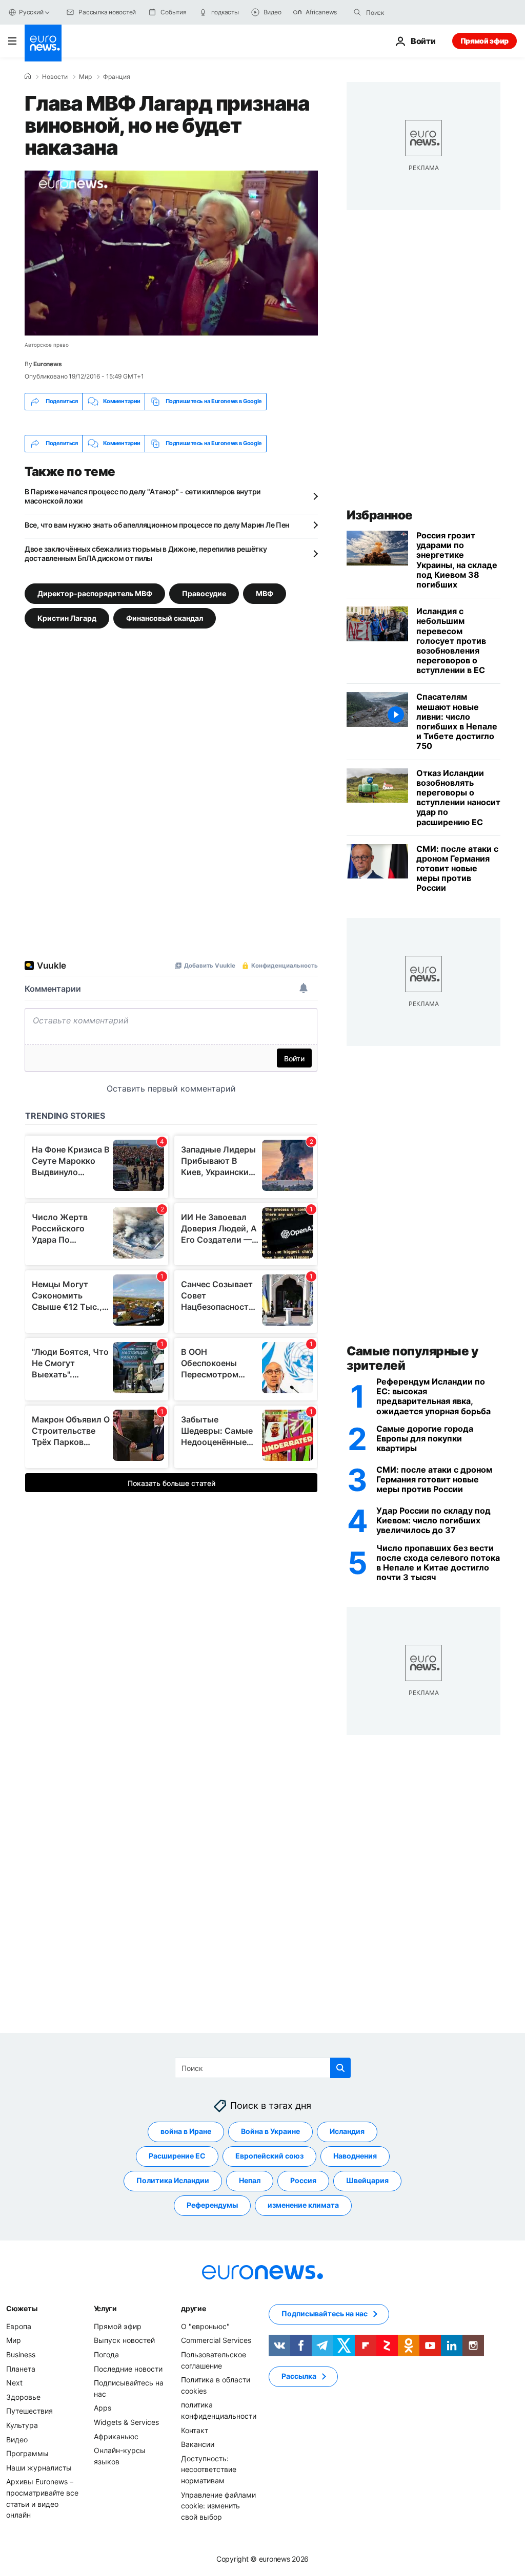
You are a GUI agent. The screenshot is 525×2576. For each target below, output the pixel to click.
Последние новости (128, 2369)
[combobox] (409, 12)
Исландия (347, 2132)
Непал (250, 2181)
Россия (303, 2181)
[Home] (28, 76)
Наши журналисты (39, 2468)
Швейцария (367, 2181)
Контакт (195, 2430)
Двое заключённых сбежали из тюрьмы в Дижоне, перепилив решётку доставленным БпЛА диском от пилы (146, 553)
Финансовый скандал (165, 617)
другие (193, 2308)
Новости (55, 77)
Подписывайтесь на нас (325, 2314)
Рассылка (299, 2376)
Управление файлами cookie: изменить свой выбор (218, 2506)
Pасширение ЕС (177, 2156)
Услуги (105, 2308)
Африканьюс (116, 2436)
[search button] (357, 12)
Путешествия (29, 2411)
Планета (21, 2369)
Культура (22, 2425)
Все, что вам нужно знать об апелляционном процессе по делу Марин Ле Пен (157, 525)
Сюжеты (22, 2308)
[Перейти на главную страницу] (43, 43)
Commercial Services (216, 2341)
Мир (85, 77)
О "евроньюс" (205, 2326)
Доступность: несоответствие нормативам (209, 2469)
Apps (103, 2408)
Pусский (31, 12)
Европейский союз (269, 2156)
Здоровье (23, 2397)
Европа (19, 2326)
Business (21, 2354)
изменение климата (303, 2205)
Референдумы (212, 2205)
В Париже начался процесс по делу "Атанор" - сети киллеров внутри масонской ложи (143, 496)
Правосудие (204, 593)
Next (14, 2383)
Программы (27, 2453)
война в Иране (186, 2132)
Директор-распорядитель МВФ (95, 593)
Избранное (380, 515)
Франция (117, 77)
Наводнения (355, 2156)
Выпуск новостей (124, 2341)
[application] (171, 253)
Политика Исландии (173, 2181)
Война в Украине (270, 2132)
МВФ (265, 593)
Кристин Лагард (67, 617)
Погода (106, 2354)
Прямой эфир (484, 41)
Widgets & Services (126, 2422)
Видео (17, 2439)
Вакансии (198, 2444)
